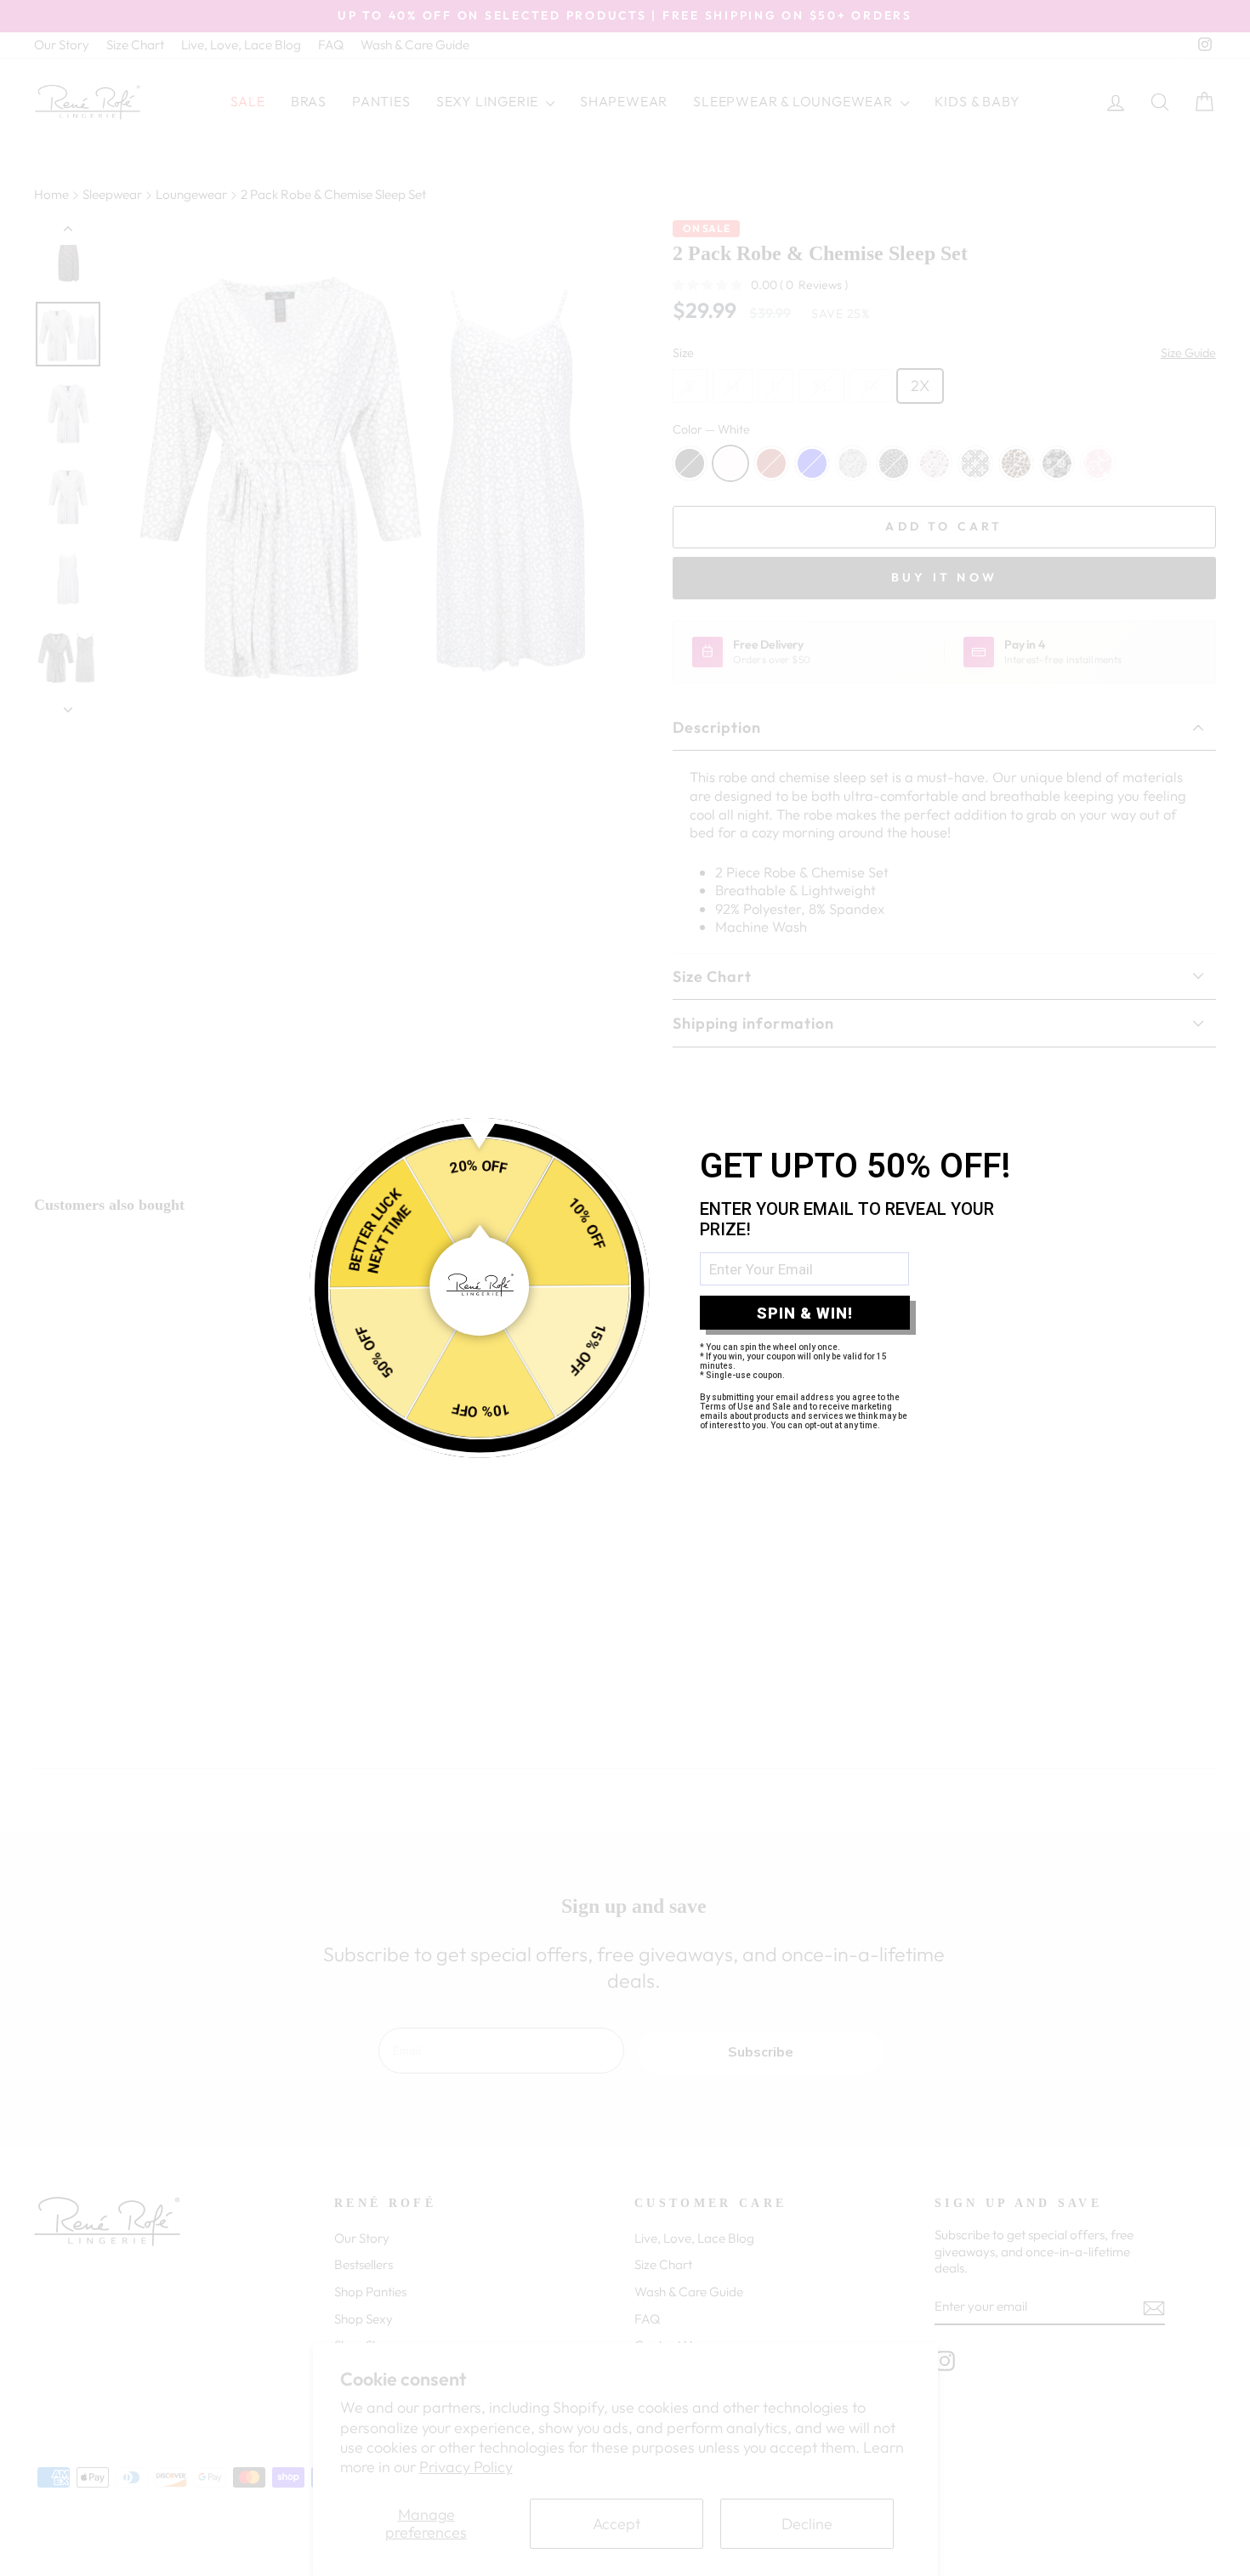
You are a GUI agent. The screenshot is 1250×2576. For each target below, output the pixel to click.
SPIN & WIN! (805, 1313)
